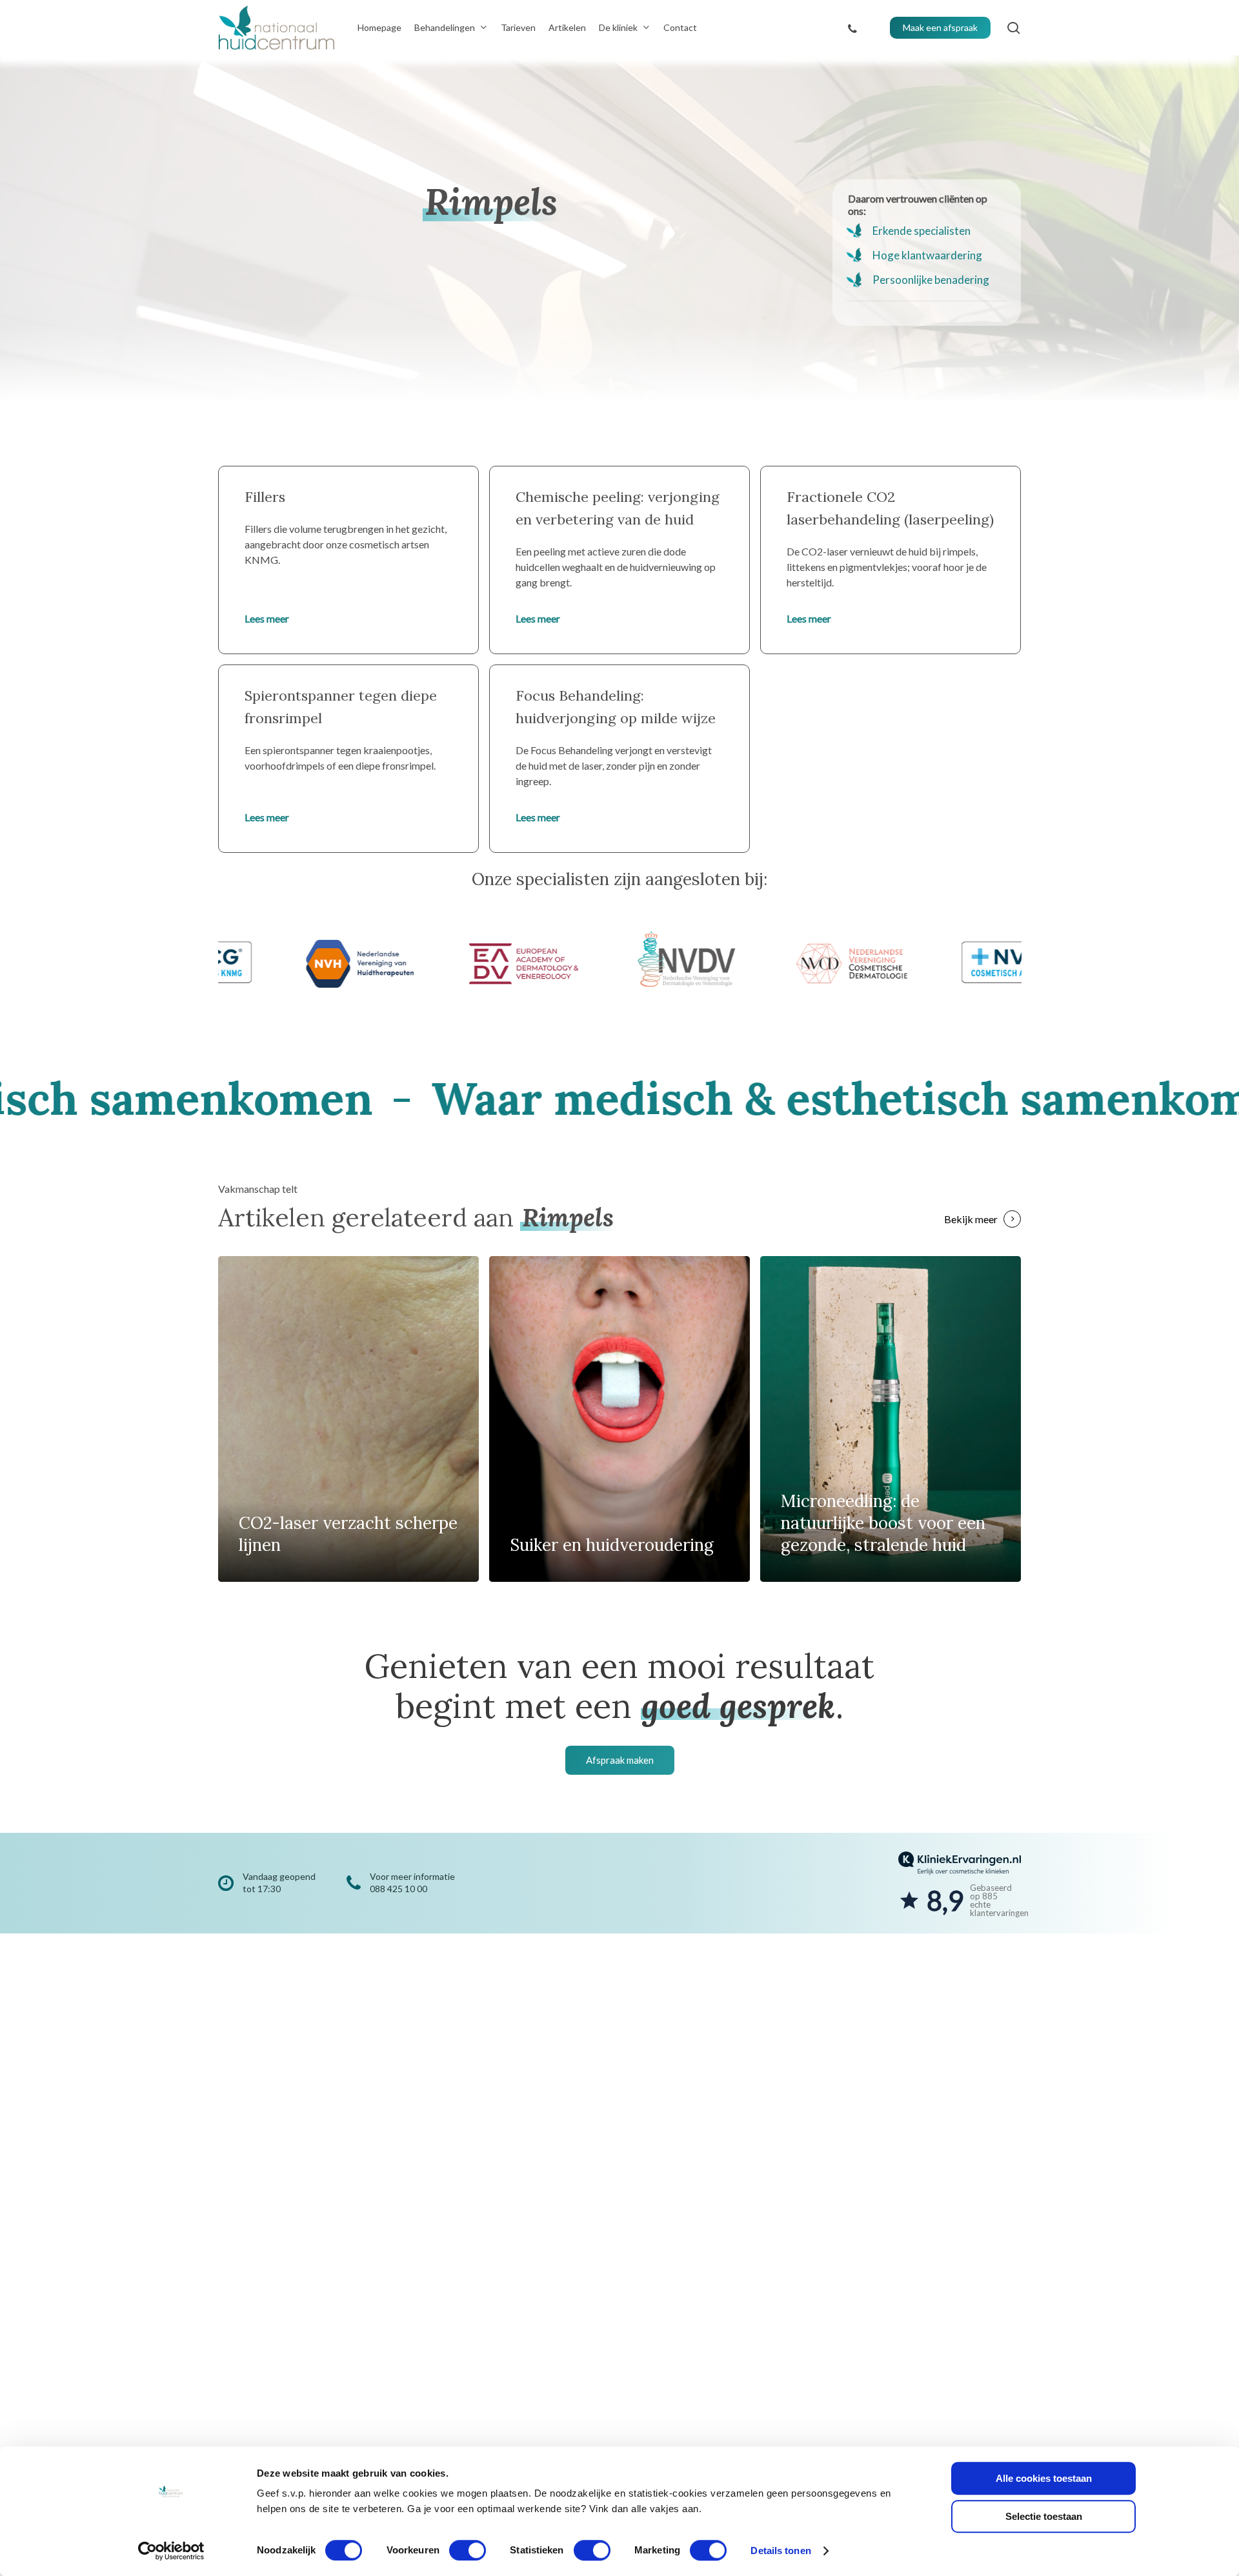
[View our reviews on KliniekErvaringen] (960, 1883)
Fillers (265, 497)
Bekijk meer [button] (971, 1219)
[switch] (468, 2550)
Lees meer (267, 618)
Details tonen (781, 2551)
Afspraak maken (620, 1760)
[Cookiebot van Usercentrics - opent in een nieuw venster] (171, 2551)
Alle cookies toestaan (1044, 2478)
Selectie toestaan (1044, 2516)
